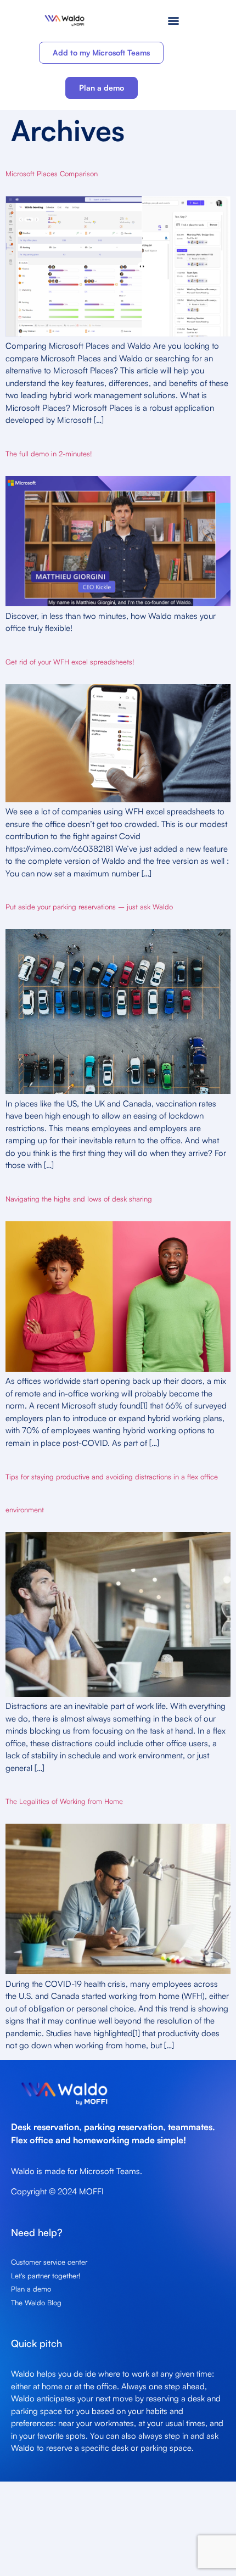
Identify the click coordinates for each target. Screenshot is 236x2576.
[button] (174, 20)
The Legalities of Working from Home (64, 1801)
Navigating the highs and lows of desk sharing (79, 1199)
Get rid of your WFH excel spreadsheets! (70, 662)
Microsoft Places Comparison (52, 174)
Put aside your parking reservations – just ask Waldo (89, 907)
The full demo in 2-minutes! (49, 454)
